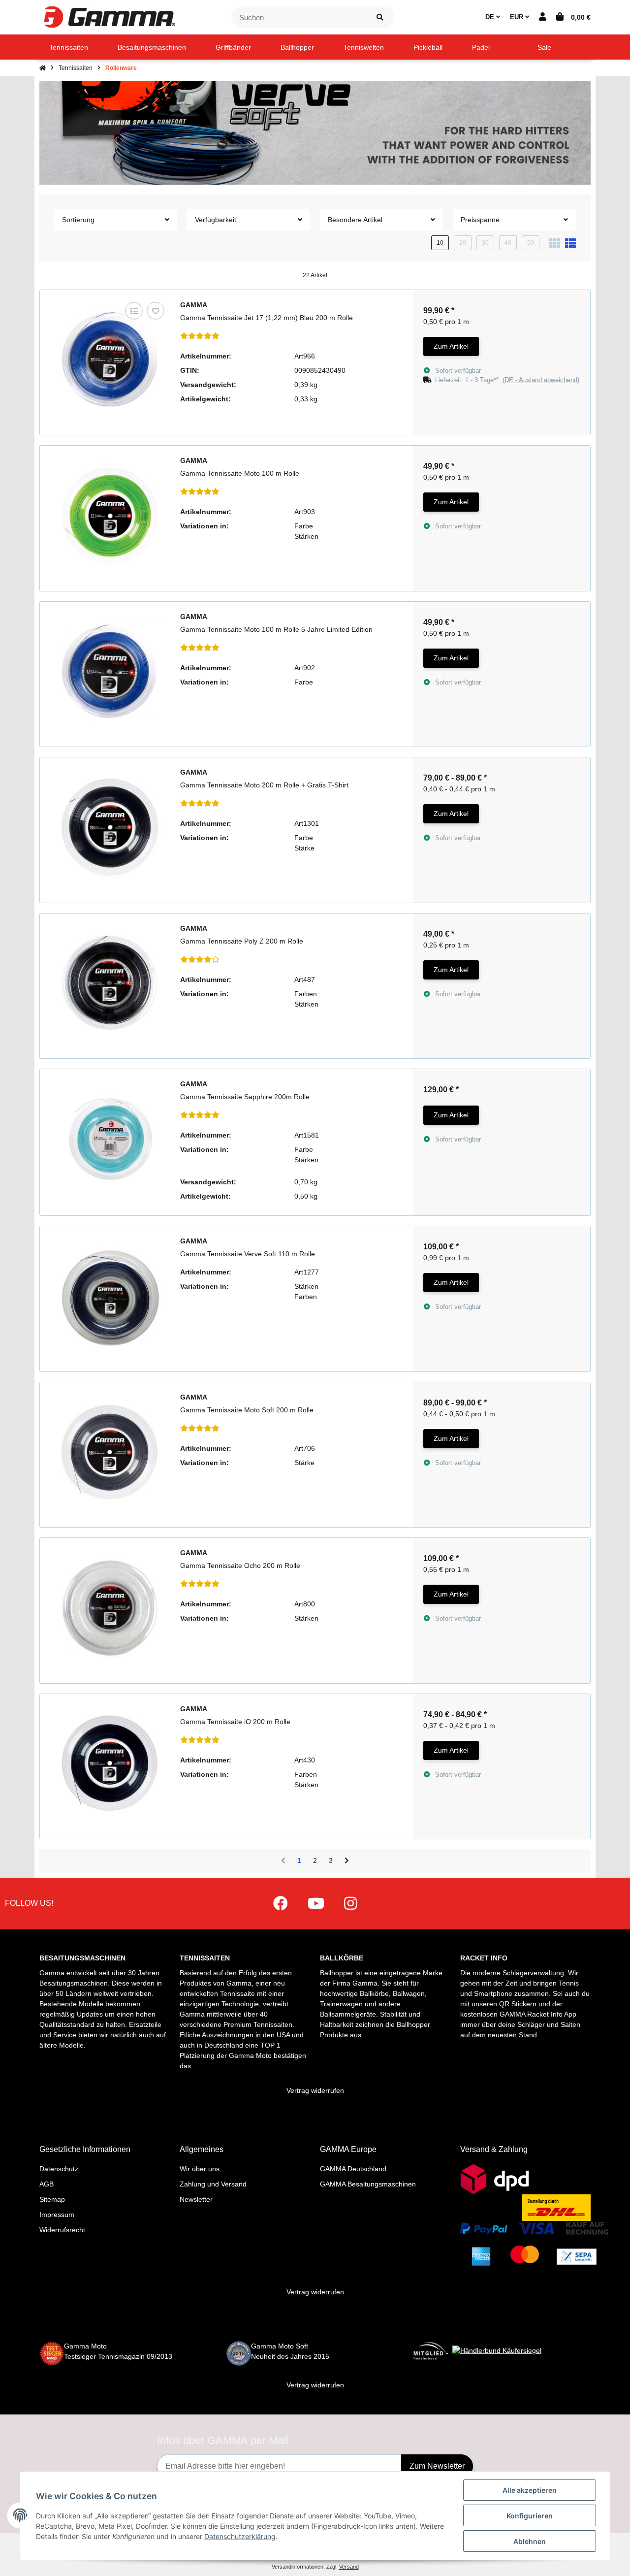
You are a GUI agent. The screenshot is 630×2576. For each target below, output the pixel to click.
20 (463, 243)
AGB (47, 2184)
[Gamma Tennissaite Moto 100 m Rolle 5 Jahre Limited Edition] (110, 672)
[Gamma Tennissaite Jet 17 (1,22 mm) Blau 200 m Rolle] (110, 360)
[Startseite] (43, 68)
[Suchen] (380, 17)
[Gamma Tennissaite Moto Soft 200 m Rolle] (110, 1452)
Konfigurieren (530, 2516)
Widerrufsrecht (62, 2230)
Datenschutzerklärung (240, 2536)
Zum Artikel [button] (451, 346)
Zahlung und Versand (213, 2184)
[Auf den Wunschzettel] (155, 310)
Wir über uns (200, 2169)
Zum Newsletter (437, 2466)
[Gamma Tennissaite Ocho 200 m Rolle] (110, 1608)
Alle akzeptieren (530, 2490)
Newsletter (196, 2199)
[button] (543, 17)
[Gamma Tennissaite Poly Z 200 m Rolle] (110, 984)
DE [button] (491, 17)
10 (440, 243)
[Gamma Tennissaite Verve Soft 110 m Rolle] (110, 1296)
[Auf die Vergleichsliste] (134, 310)
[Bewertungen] (200, 336)
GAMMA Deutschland (353, 2169)
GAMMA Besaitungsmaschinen (368, 2184)
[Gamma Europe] (108, 17)
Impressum (57, 2215)
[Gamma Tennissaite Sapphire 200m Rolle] (110, 1139)
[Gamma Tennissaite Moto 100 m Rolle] (110, 516)
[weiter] (347, 1861)
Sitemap (52, 2199)
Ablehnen (530, 2541)
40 (508, 243)
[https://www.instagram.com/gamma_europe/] (350, 1904)
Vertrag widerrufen (315, 2090)
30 (485, 243)
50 (531, 243)
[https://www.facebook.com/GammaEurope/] (281, 1904)
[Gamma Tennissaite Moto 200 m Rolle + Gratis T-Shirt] (110, 828)
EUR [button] (518, 17)
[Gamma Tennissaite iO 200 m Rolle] (110, 1764)
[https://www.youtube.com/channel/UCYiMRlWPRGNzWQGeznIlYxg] (316, 1904)
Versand (349, 2567)
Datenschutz (59, 2169)
